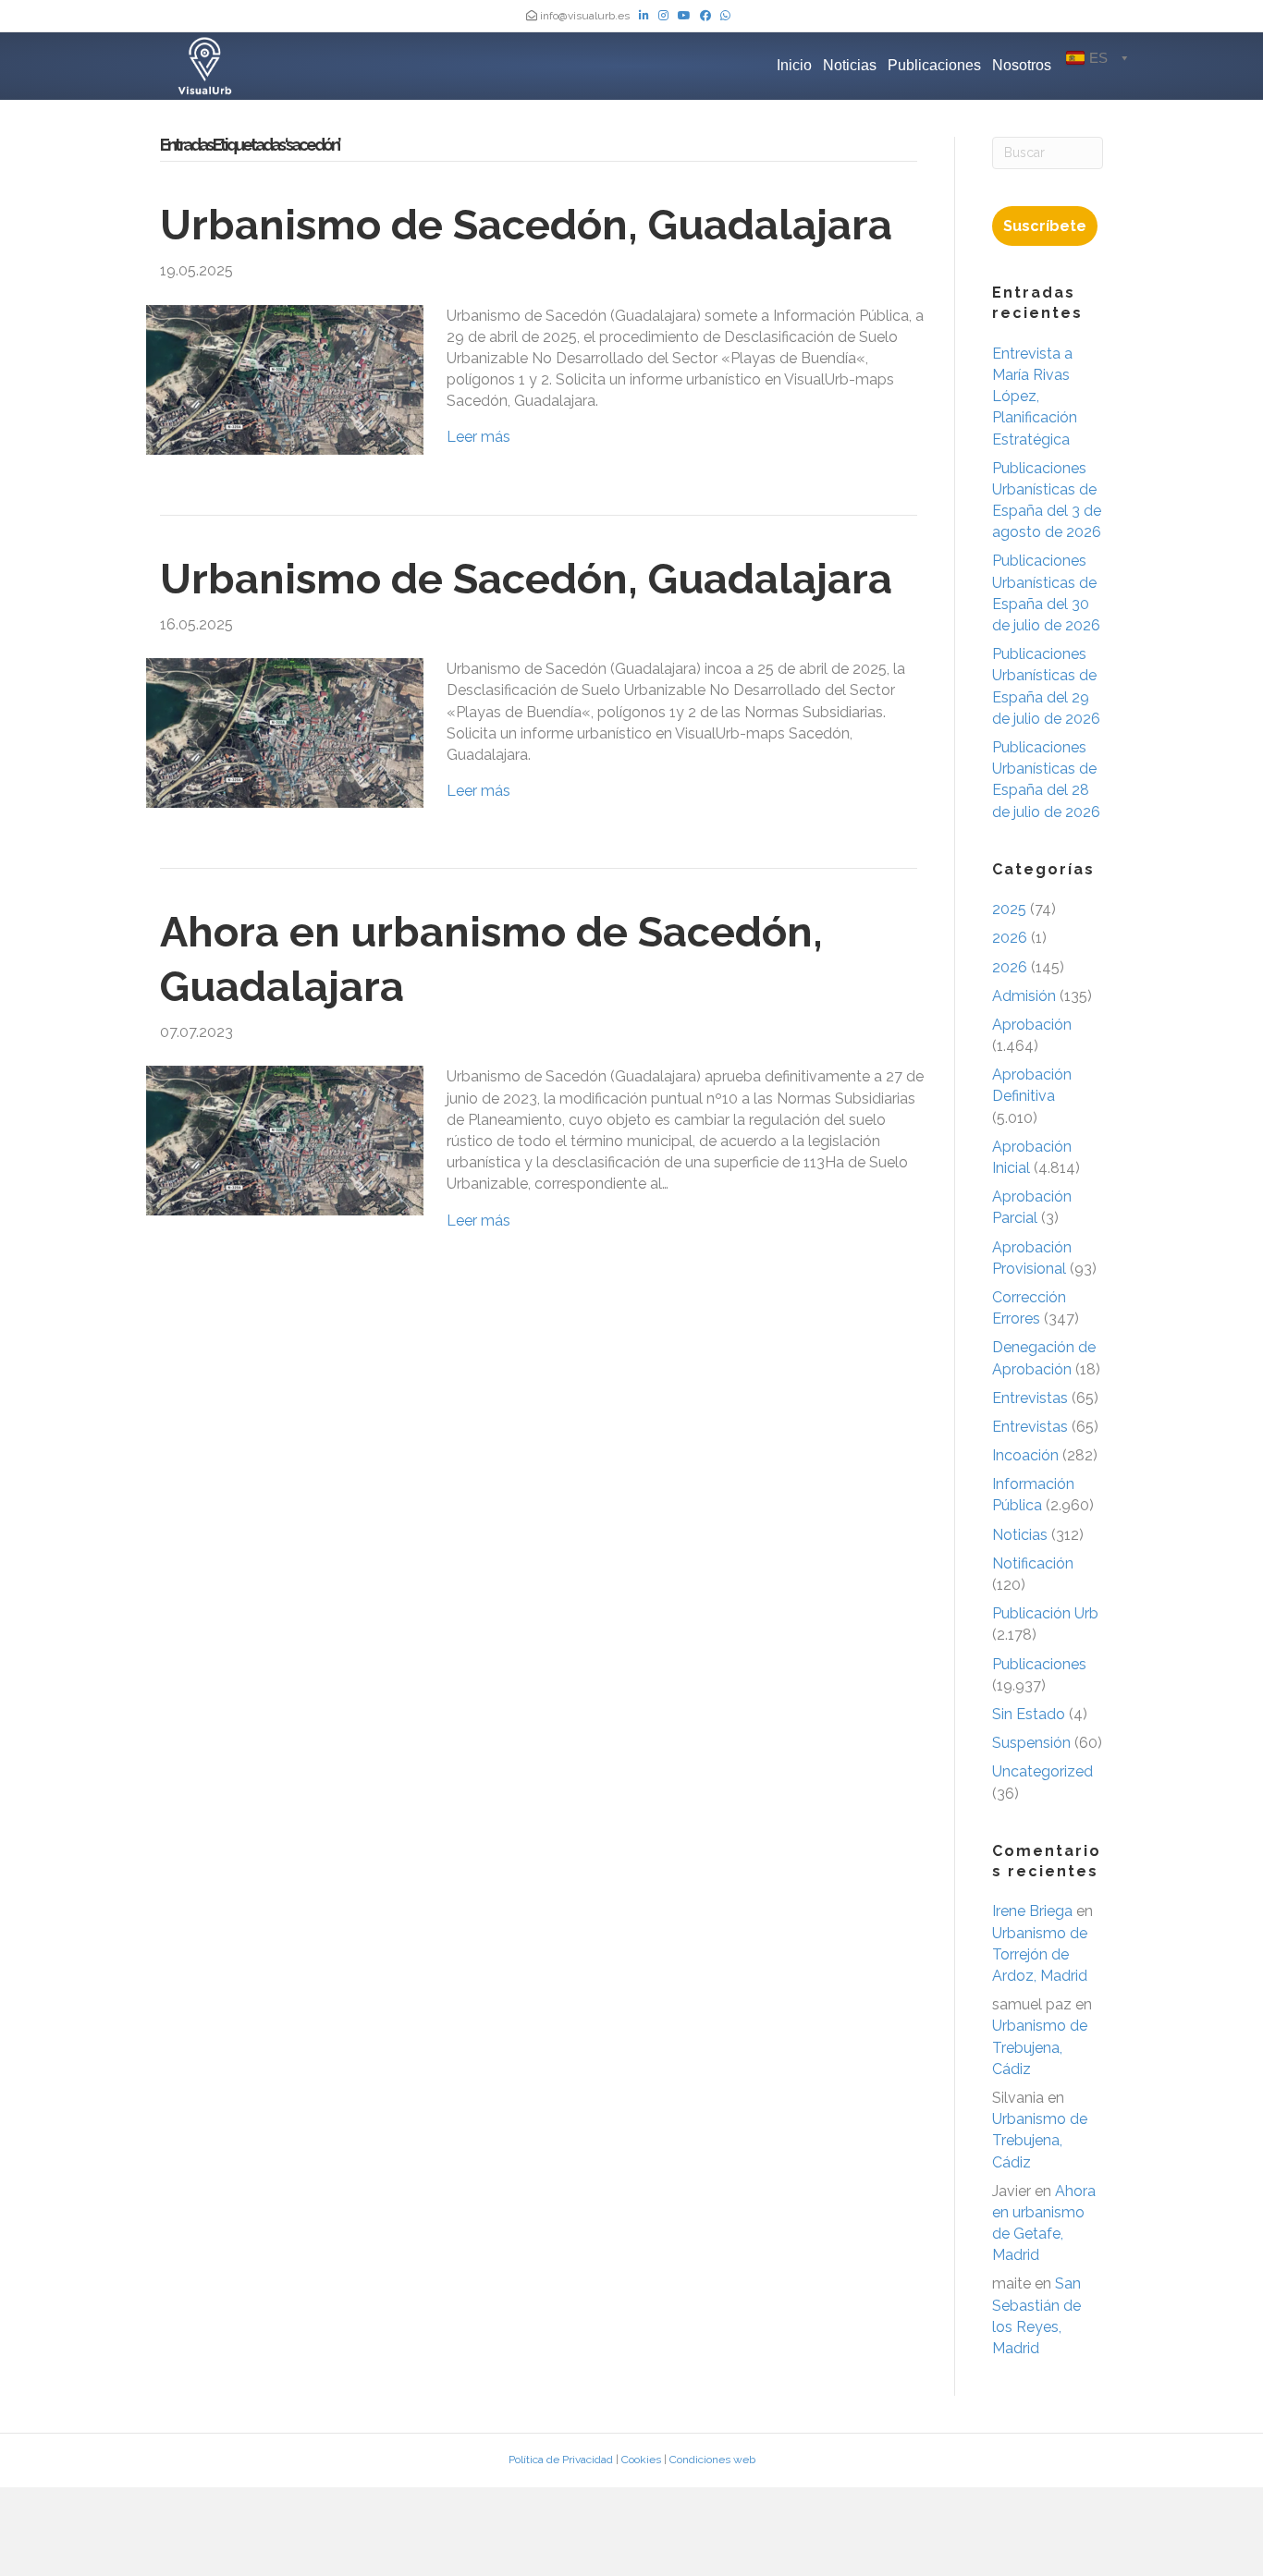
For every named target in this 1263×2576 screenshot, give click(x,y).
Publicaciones (934, 65)
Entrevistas (1030, 1398)
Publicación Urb (1045, 1613)
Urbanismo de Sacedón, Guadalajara (526, 225)
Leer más (478, 437)
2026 (1010, 938)
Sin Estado (1029, 1714)
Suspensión (1031, 1743)
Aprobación (1032, 1025)
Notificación (1033, 1563)
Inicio (794, 65)
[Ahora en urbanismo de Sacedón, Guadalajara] (285, 1140)
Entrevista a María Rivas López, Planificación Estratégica (1035, 397)
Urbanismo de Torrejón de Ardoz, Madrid (1040, 1954)
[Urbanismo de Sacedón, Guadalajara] (285, 378)
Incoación (1025, 1455)
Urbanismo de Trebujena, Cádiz (1040, 2047)
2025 (1009, 909)
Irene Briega (1032, 1911)
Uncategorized (1042, 1771)
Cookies (641, 2460)
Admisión (1024, 996)
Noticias (850, 65)
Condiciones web (712, 2460)
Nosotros (1022, 65)
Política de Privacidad (561, 2460)
